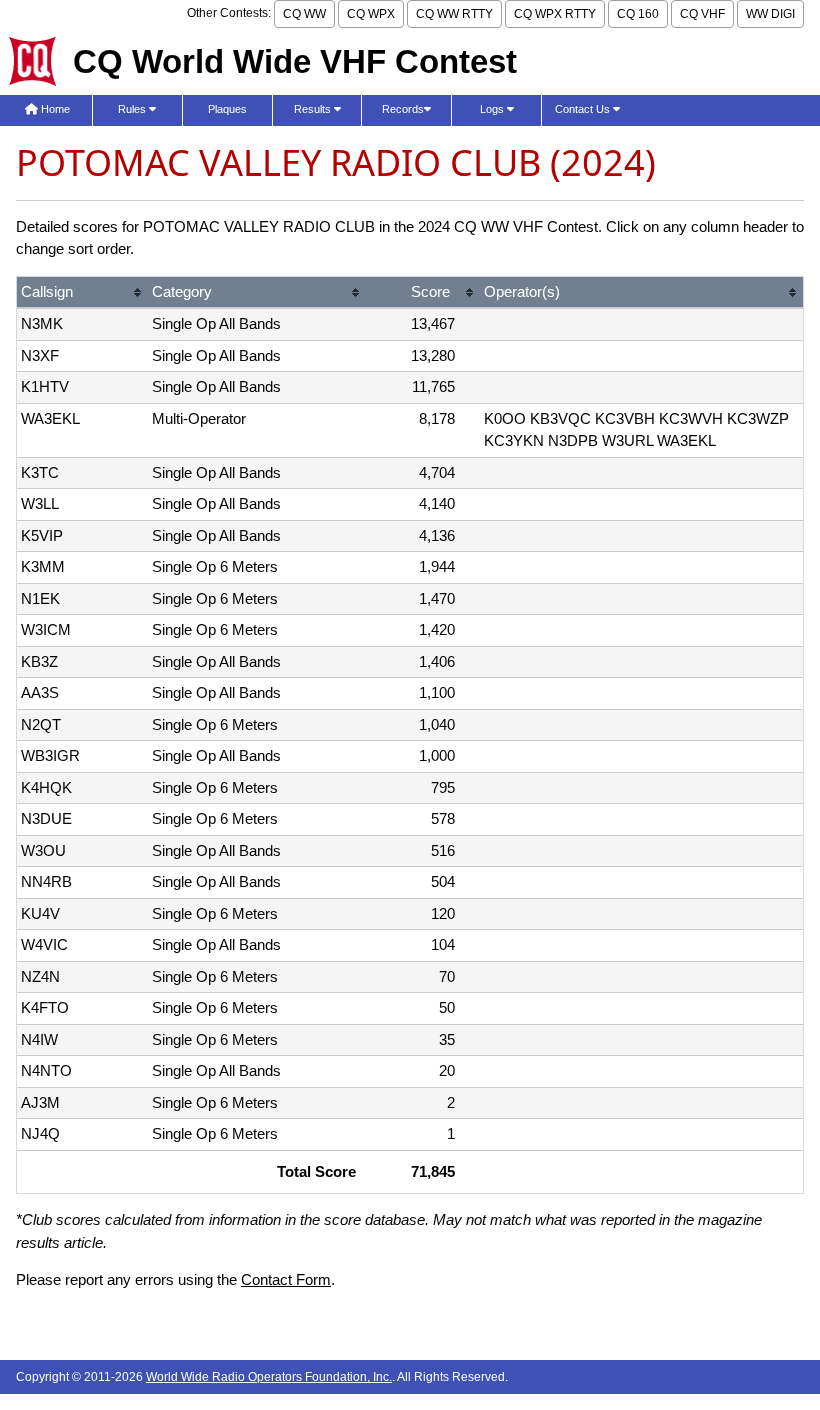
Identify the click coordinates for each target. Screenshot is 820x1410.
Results (314, 109)
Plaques (227, 109)
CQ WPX (371, 14)
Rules (133, 109)
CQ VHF (702, 14)
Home (54, 109)
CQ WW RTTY (454, 14)
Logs (493, 109)
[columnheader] (82, 293)
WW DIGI (770, 14)
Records (403, 109)
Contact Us (584, 109)
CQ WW (304, 14)
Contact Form (286, 1279)
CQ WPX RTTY (555, 14)
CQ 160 (638, 14)
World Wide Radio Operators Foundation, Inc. (269, 1377)
